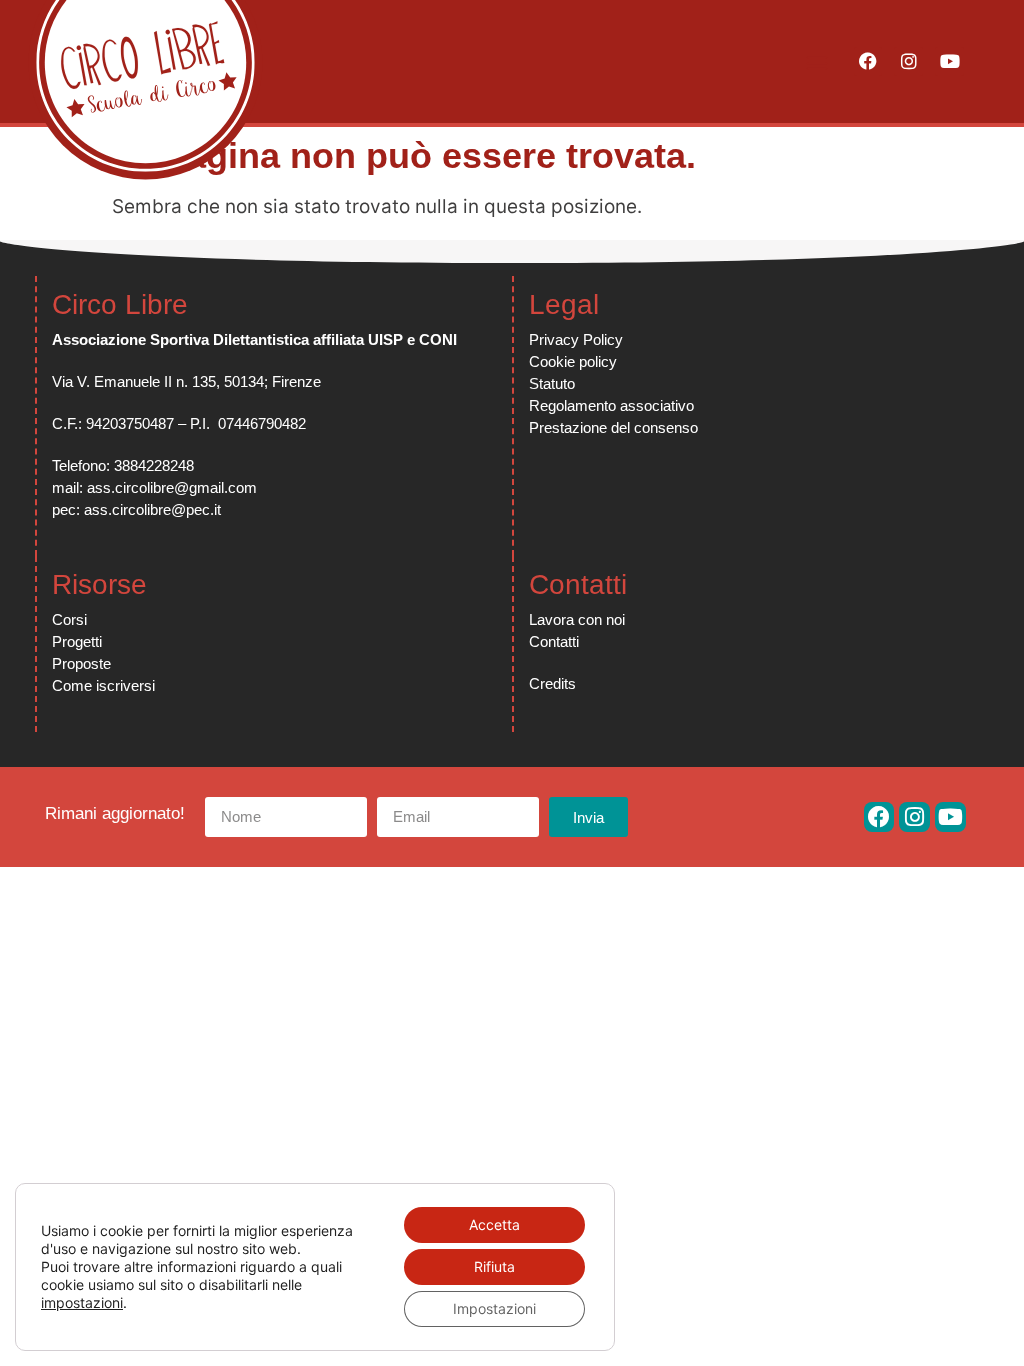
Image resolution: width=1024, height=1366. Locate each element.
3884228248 (154, 465)
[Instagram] (908, 61)
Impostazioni (494, 1308)
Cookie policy (573, 361)
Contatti (554, 641)
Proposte (81, 663)
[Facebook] (868, 61)
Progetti (77, 641)
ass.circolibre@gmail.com (172, 487)
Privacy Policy (576, 339)
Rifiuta (494, 1266)
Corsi (69, 619)
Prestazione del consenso (613, 427)
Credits (552, 683)
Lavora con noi (577, 619)
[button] (817, 61)
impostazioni (82, 1302)
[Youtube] (949, 61)
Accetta (494, 1224)
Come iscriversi (103, 685)
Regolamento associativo (611, 405)
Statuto (552, 383)
